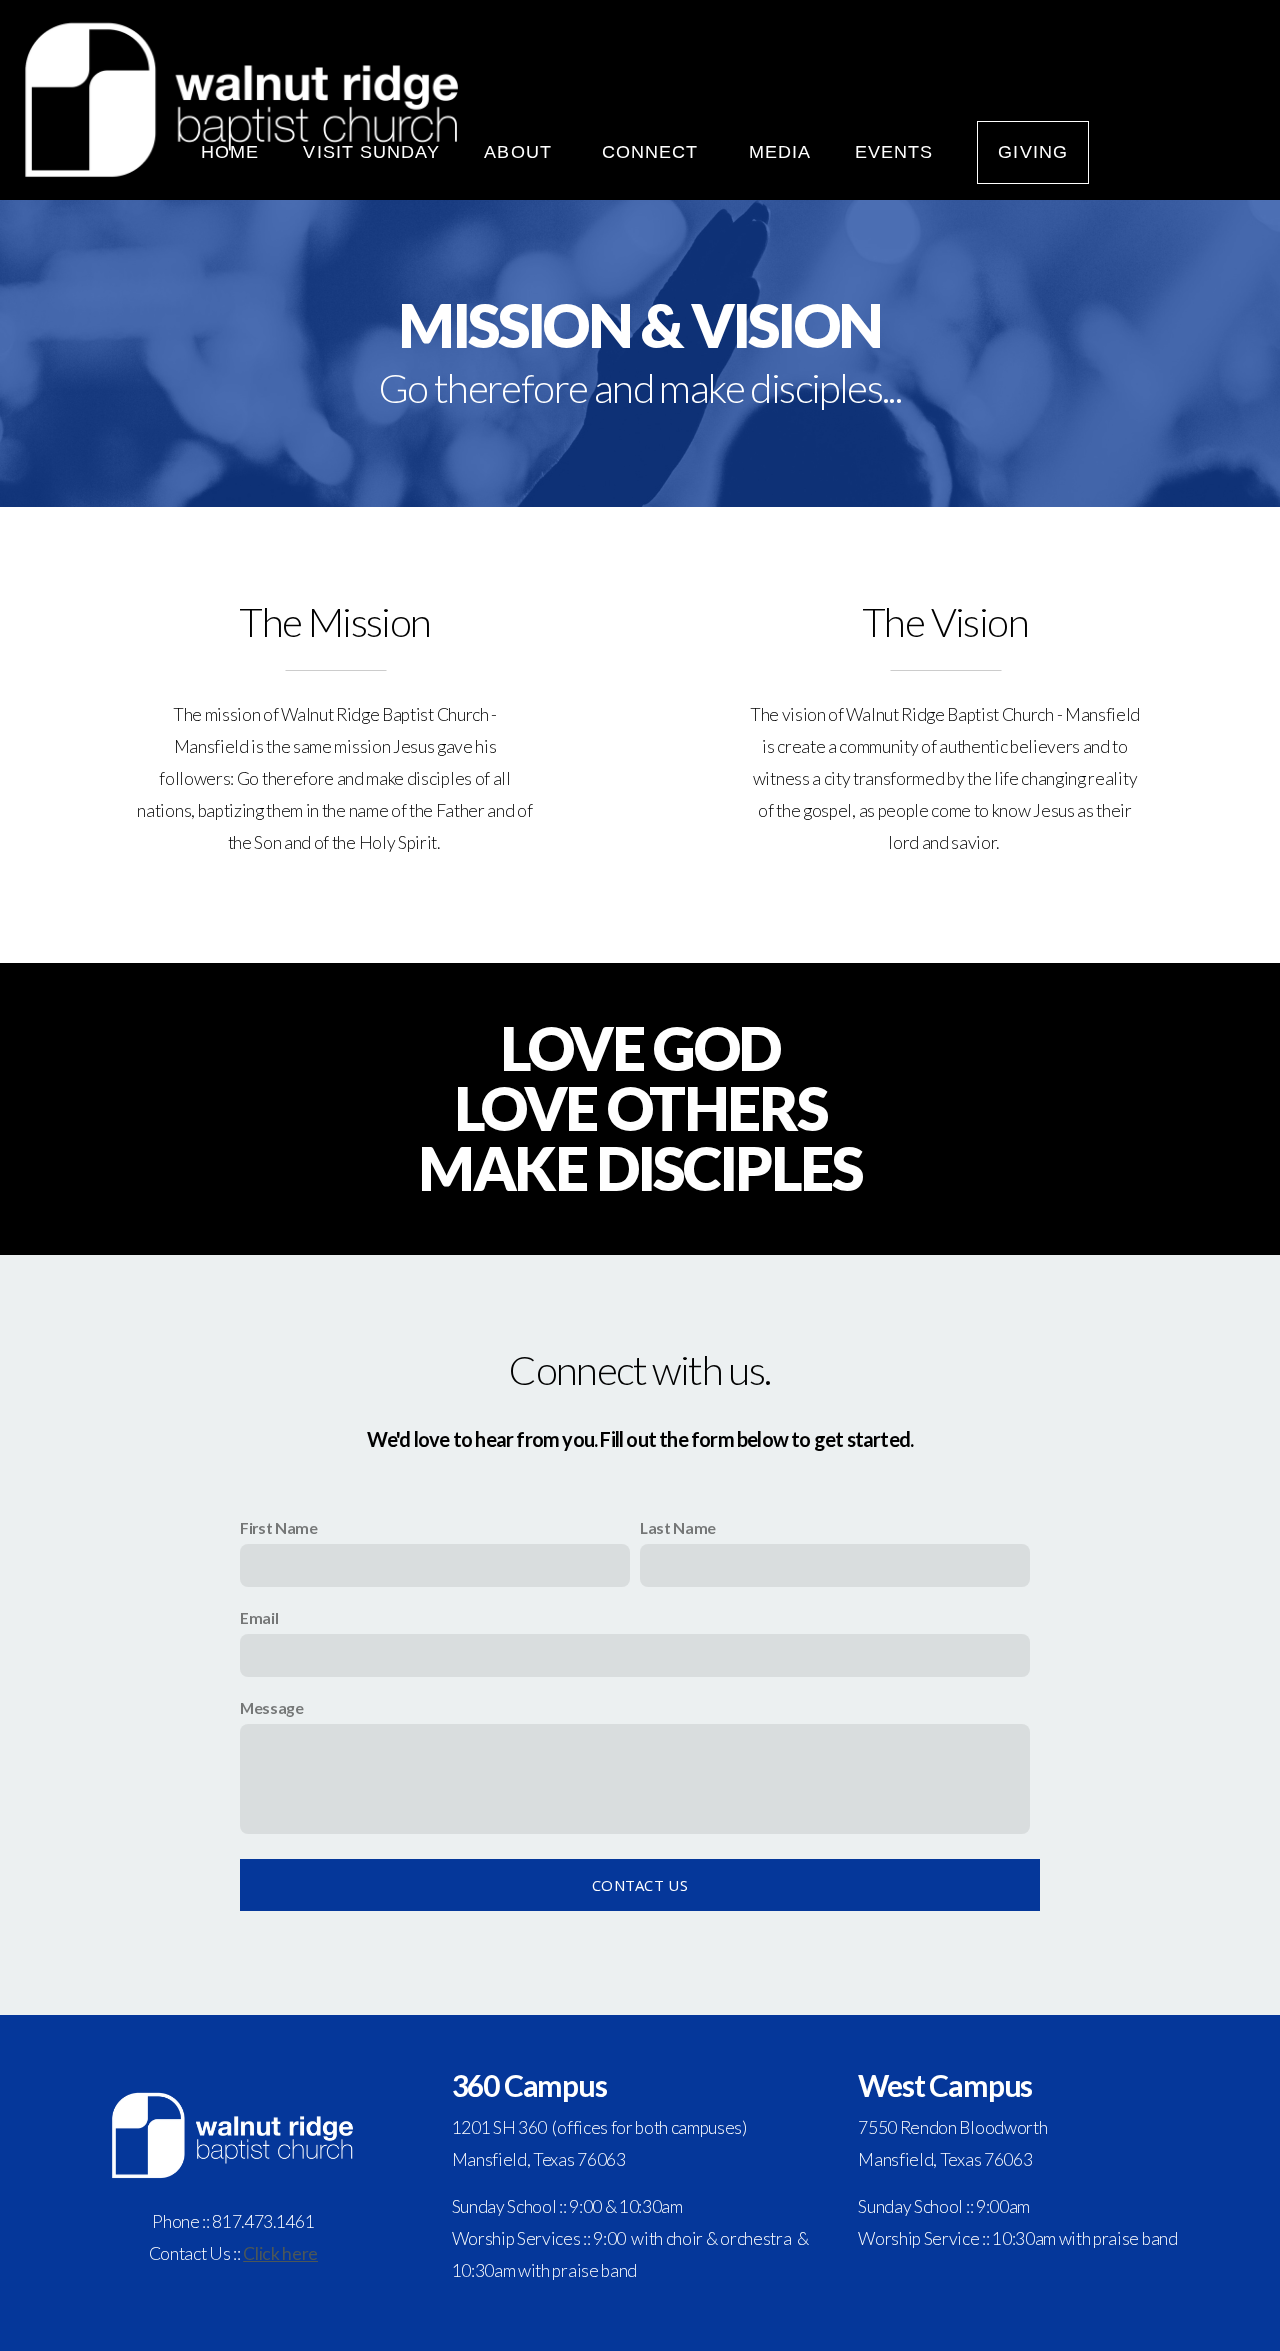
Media (780, 152)
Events (894, 152)
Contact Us (640, 1885)
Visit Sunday (371, 152)
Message (272, 1707)
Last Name (678, 1527)
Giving (1032, 152)
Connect (653, 152)
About (520, 152)
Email (259, 1617)
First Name (279, 1527)
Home (230, 152)
